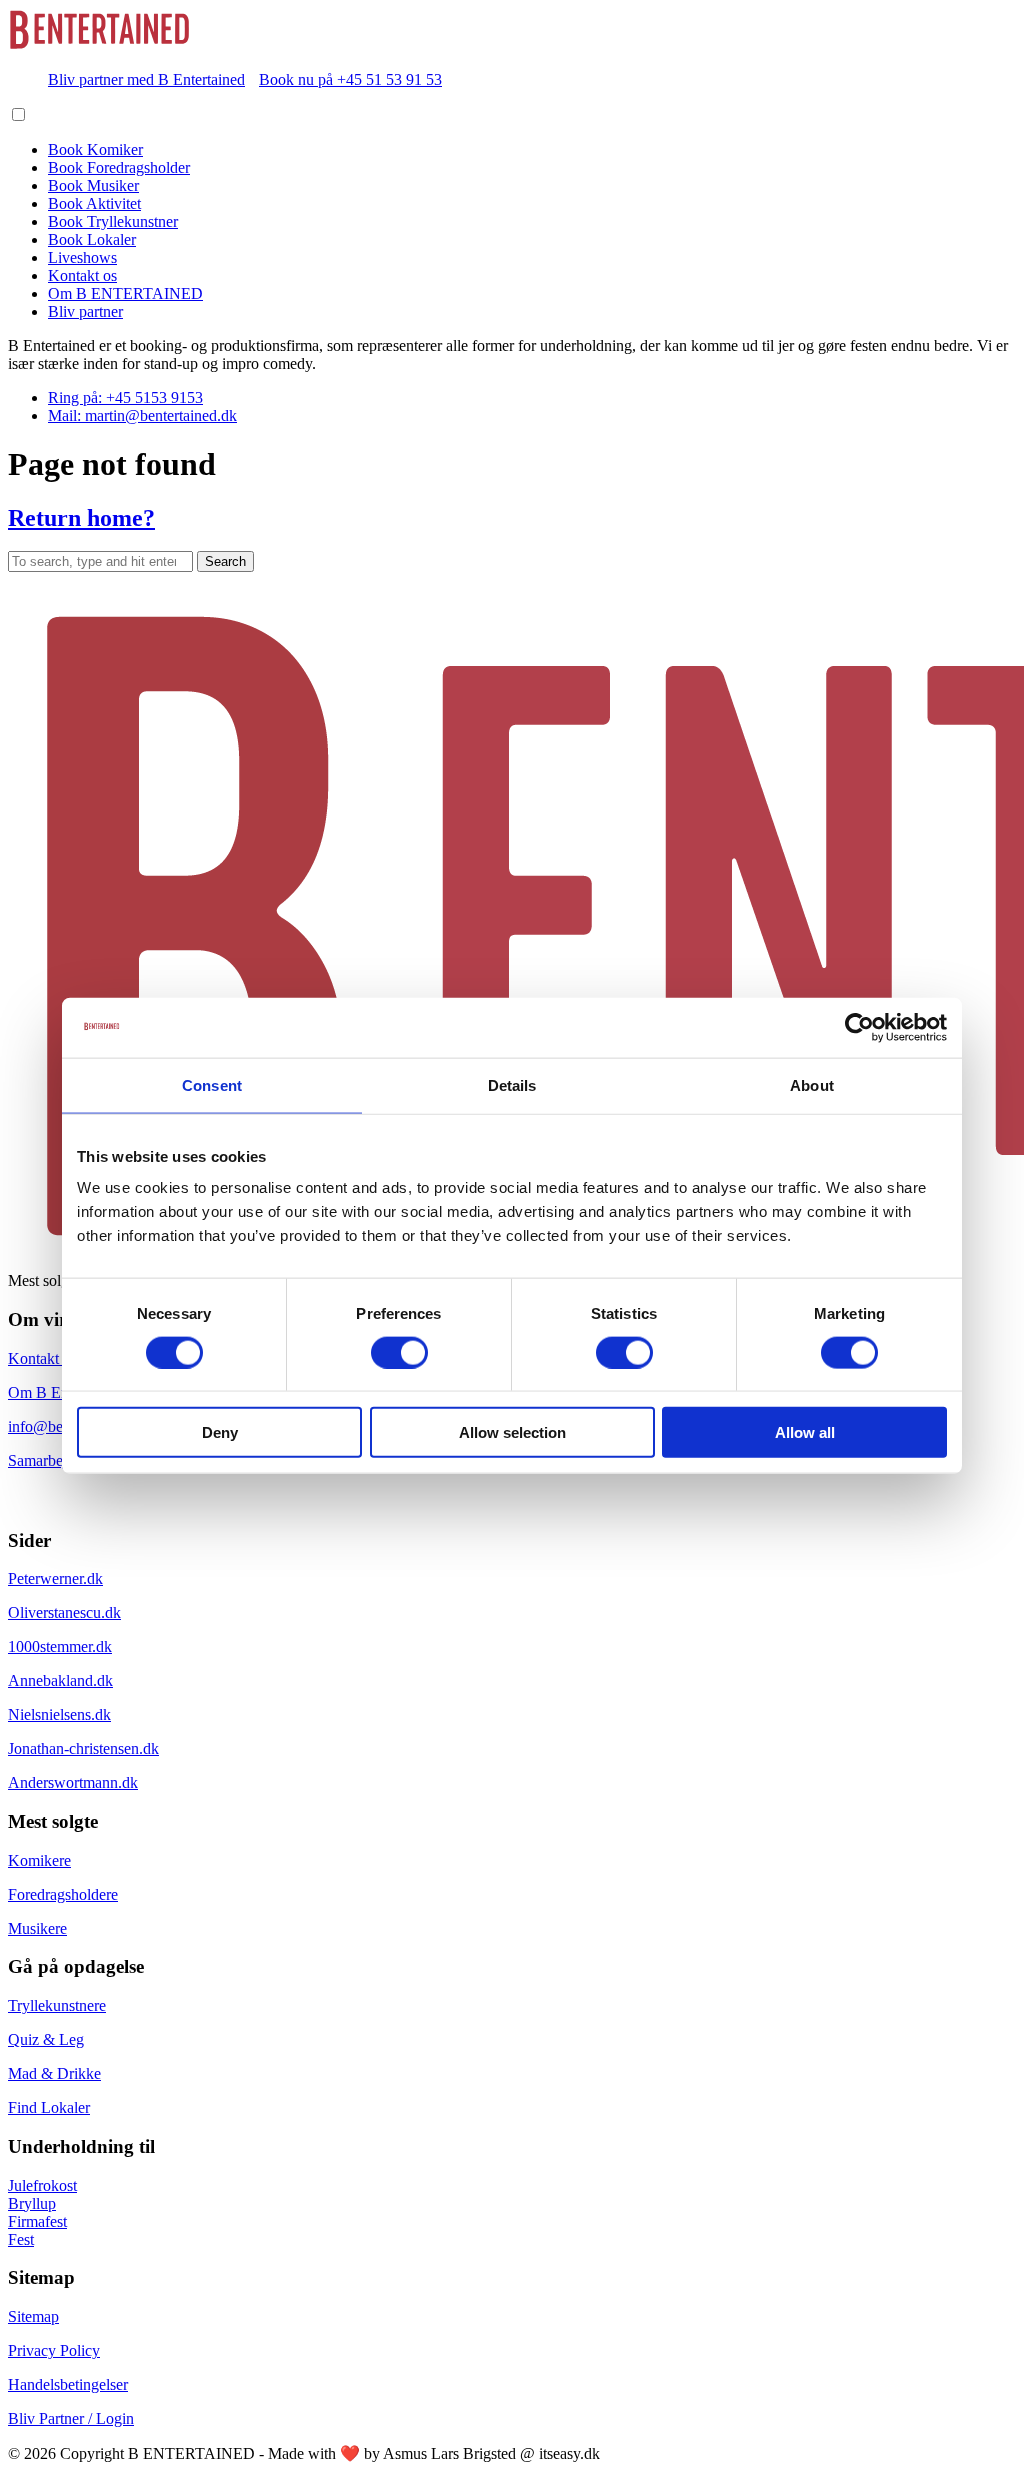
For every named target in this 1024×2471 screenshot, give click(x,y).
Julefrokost (42, 2185)
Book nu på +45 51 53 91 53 (350, 79)
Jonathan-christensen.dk (83, 1748)
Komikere (39, 1860)
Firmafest (37, 2221)
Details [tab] (512, 1084)
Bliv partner (85, 311)
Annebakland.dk (60, 1680)
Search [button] (225, 561)
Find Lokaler (49, 2107)
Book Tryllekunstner (113, 221)
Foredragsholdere (63, 1894)
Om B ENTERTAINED (125, 293)
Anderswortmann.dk (73, 1782)
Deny (220, 1432)
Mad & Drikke (54, 2073)
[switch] (399, 1352)
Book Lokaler (92, 239)
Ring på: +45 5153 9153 (125, 397)
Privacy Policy (54, 2350)
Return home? (81, 518)
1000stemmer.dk (60, 1646)
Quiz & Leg (46, 2039)
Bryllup (32, 2203)
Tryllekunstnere (57, 2005)
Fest (21, 2239)
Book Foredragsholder (119, 167)
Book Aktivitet (94, 203)
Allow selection (512, 1432)
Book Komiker (95, 149)
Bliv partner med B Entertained (146, 79)
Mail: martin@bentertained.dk (142, 415)
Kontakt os (82, 275)
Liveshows (82, 257)
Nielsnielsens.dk (59, 1714)
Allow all (805, 1432)
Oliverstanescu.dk (64, 1612)
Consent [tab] (212, 1084)
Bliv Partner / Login (71, 2418)
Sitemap (33, 2316)
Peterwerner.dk (55, 1578)
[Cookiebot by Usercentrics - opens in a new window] (859, 1027)
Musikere (37, 1928)
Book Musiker (93, 185)
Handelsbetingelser (68, 2384)
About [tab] (812, 1084)
